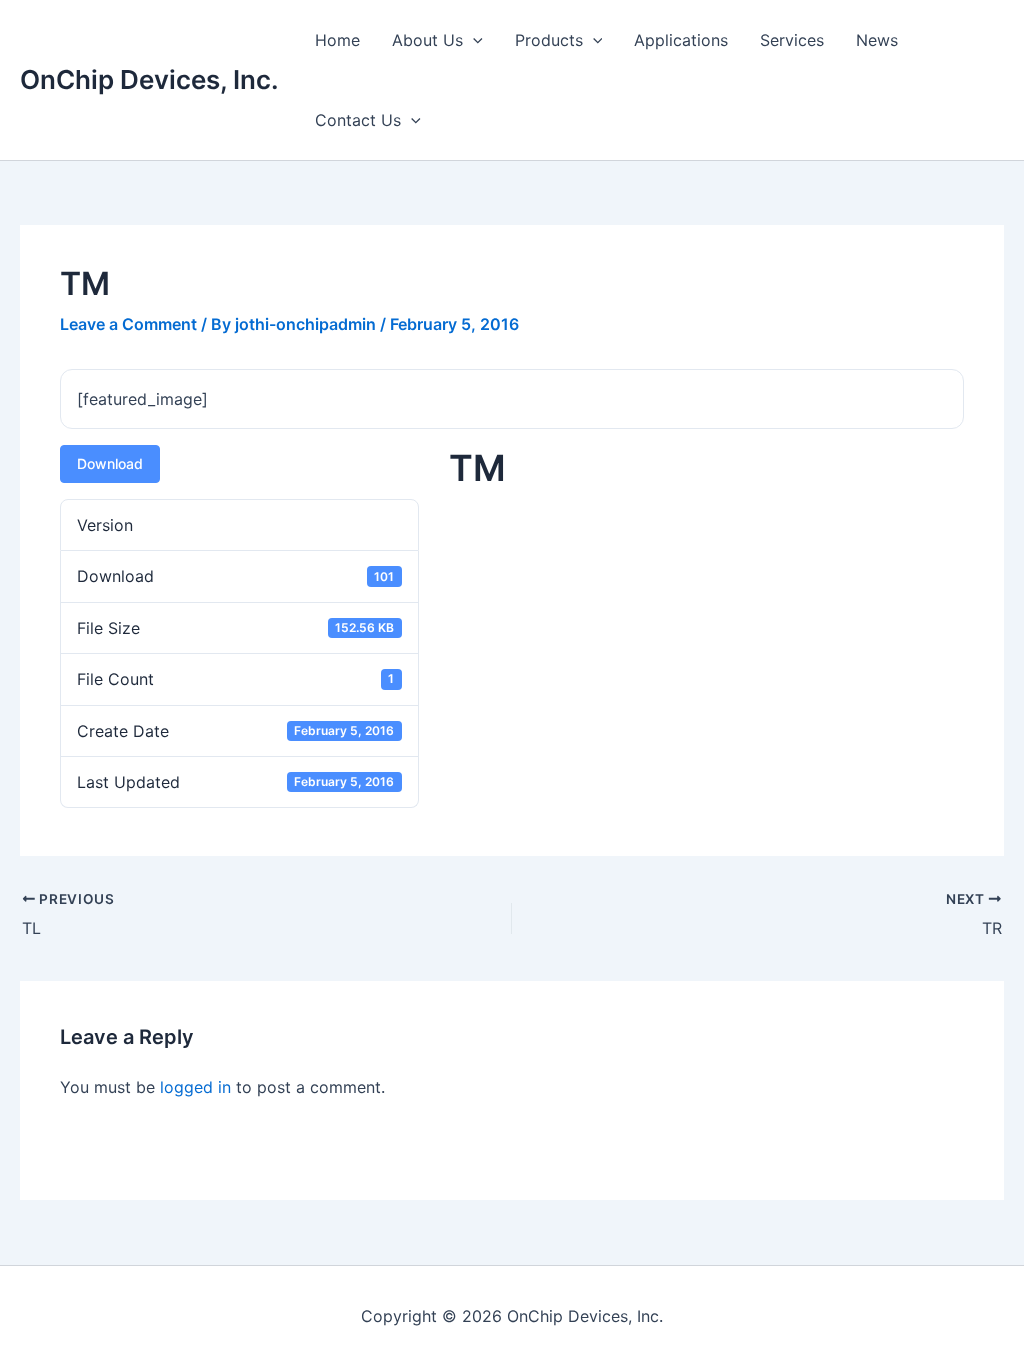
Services (792, 40)
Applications (681, 40)
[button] (473, 40)
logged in (195, 1087)
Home (337, 40)
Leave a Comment (128, 324)
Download (110, 463)
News (877, 40)
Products (549, 40)
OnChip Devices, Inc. (149, 79)
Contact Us (358, 120)
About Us (427, 40)
